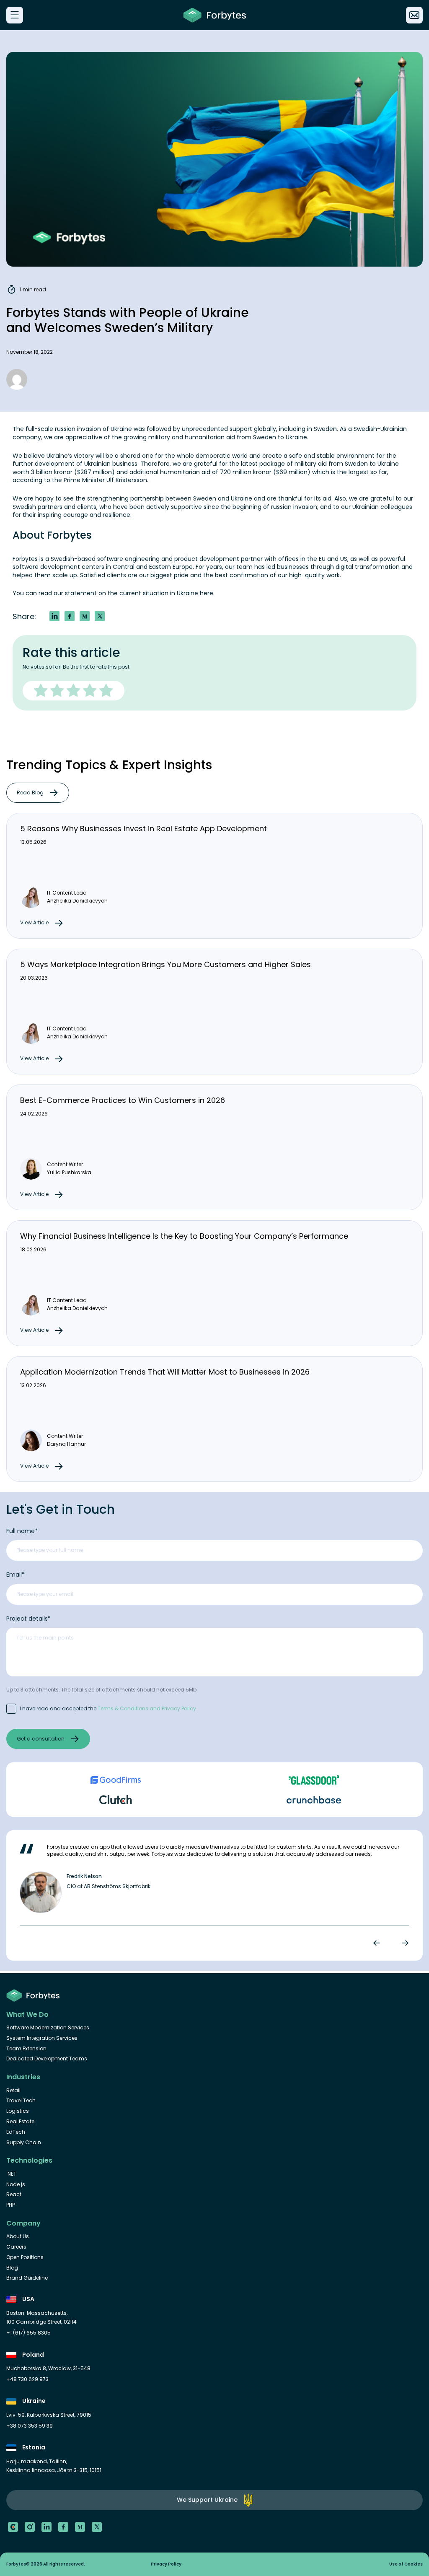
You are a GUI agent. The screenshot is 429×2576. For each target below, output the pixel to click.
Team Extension (26, 2049)
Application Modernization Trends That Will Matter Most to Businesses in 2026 (165, 1372)
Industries (23, 2077)
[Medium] (80, 2527)
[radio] (42, 691)
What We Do (27, 2015)
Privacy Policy (166, 2564)
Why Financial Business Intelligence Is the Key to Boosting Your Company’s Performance (184, 1236)
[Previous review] (378, 1943)
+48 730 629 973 (27, 2379)
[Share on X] (100, 616)
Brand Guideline (27, 2278)
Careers (16, 2247)
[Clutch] (13, 2527)
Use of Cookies (406, 2564)
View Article (34, 922)
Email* (16, 1575)
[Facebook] (63, 2527)
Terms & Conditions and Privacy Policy (147, 1708)
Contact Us (414, 15)
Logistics (18, 2111)
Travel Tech (21, 2101)
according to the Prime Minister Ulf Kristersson (80, 480)
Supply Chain (24, 2143)
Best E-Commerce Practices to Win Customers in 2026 (123, 1100)
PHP (10, 2205)
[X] (97, 2527)
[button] (85, 616)
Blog (12, 2268)
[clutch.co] (115, 1800)
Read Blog (30, 793)
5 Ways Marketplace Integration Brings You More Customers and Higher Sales (165, 964)
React (14, 2195)
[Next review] (403, 1943)
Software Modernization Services (48, 2028)
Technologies (29, 2161)
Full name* (22, 1531)
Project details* (28, 1619)
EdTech (16, 2132)
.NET (11, 2174)
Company (23, 2223)
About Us (18, 2236)
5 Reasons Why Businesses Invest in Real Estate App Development (143, 829)
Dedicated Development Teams (47, 2059)
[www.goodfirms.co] (115, 1780)
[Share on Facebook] (70, 616)
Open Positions (25, 2257)
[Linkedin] (47, 2527)
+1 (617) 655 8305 (28, 2333)
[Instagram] (30, 2527)
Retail (13, 2091)
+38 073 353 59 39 (30, 2426)
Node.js (16, 2184)
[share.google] (314, 1780)
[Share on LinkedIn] (54, 616)
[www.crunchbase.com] (314, 1800)
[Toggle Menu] (14, 15)
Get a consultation (41, 1739)
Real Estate (20, 2122)
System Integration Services (42, 2038)
